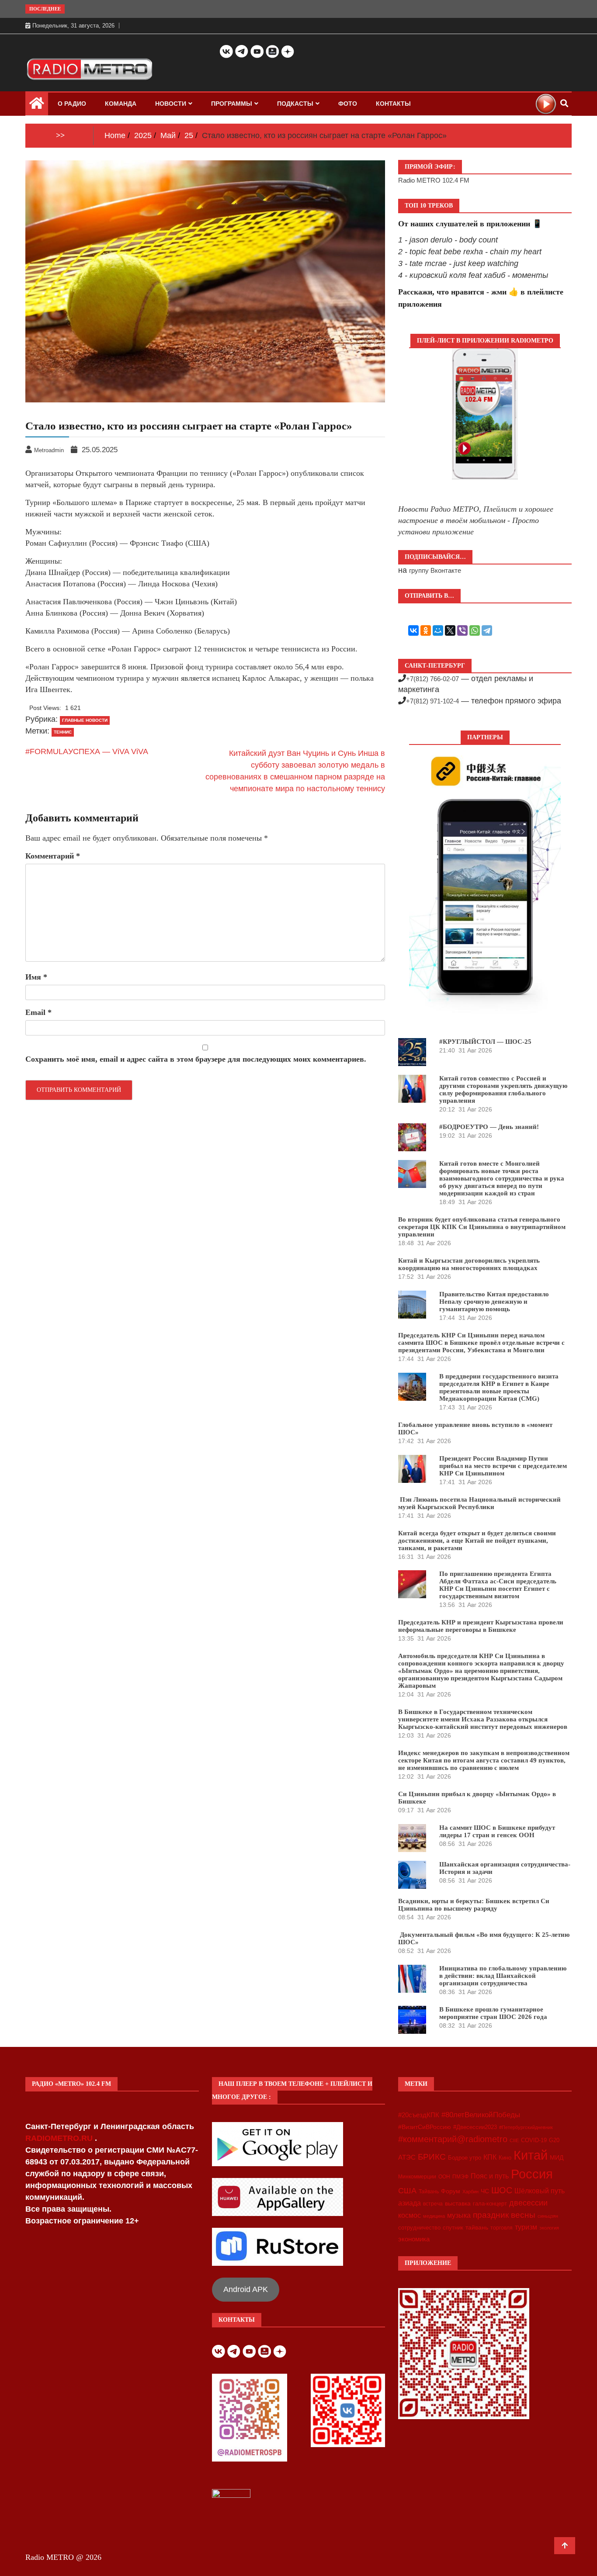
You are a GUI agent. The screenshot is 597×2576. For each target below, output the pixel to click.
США (407, 2191)
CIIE (514, 2140)
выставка (458, 2203)
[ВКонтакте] (413, 630)
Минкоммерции (417, 2177)
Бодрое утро (465, 2158)
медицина (434, 2216)
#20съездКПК (419, 2115)
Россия (532, 2174)
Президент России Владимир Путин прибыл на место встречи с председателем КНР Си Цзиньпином (503, 1466)
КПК (490, 2157)
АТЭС (407, 2157)
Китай (531, 2155)
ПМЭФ (460, 2177)
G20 (554, 2140)
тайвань (477, 2227)
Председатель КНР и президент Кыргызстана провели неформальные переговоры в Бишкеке (481, 1626)
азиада (410, 2203)
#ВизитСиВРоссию (425, 2127)
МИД (557, 2157)
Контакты (393, 104)
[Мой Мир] (438, 630)
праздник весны (504, 2215)
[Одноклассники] (426, 630)
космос (410, 2215)
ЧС (485, 2191)
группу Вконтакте (435, 570)
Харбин (470, 2192)
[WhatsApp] (475, 630)
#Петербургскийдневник (526, 2127)
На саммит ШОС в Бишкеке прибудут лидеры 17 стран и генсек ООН (497, 1831)
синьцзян (548, 2216)
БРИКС (432, 2157)
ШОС (502, 2190)
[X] (450, 630)
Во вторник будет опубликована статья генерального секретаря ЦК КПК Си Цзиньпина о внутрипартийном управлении (482, 1227)
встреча (433, 2204)
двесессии (528, 2203)
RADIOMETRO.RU (60, 2138)
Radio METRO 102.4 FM (434, 180)
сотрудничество (419, 2228)
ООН (444, 2177)
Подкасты (295, 104)
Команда (121, 104)
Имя (36, 977)
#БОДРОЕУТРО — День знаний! (489, 1127)
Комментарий (53, 856)
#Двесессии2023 (475, 2127)
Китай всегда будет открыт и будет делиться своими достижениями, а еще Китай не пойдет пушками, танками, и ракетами (477, 1541)
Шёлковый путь (540, 2191)
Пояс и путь (490, 2176)
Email (38, 1012)
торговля (502, 2228)
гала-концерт (490, 2204)
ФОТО (348, 104)
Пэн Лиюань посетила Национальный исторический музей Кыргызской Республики (479, 1503)
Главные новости (85, 720)
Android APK (246, 2289)
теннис (63, 732)
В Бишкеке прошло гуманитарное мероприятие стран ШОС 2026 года (493, 2013)
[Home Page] (37, 105)
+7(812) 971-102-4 (432, 701)
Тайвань (429, 2192)
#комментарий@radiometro (453, 2139)
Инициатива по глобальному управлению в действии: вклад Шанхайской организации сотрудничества (503, 1976)
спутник (453, 2228)
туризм (526, 2227)
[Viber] (462, 630)
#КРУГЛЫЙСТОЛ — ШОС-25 (485, 1042)
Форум (451, 2191)
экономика (414, 2239)
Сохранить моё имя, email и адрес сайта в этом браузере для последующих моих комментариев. (196, 1059)
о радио (72, 104)
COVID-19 (534, 2140)
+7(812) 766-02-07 (432, 679)
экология (549, 2228)
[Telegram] (487, 630)
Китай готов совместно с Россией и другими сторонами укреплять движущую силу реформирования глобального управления (503, 1089)
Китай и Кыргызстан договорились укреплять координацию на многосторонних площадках (469, 1264)
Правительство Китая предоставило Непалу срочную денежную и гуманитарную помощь (494, 1302)
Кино (505, 2158)
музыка (459, 2215)
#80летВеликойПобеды (481, 2115)
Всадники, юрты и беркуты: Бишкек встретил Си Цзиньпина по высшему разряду (474, 1905)
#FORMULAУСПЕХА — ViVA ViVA (87, 751)
